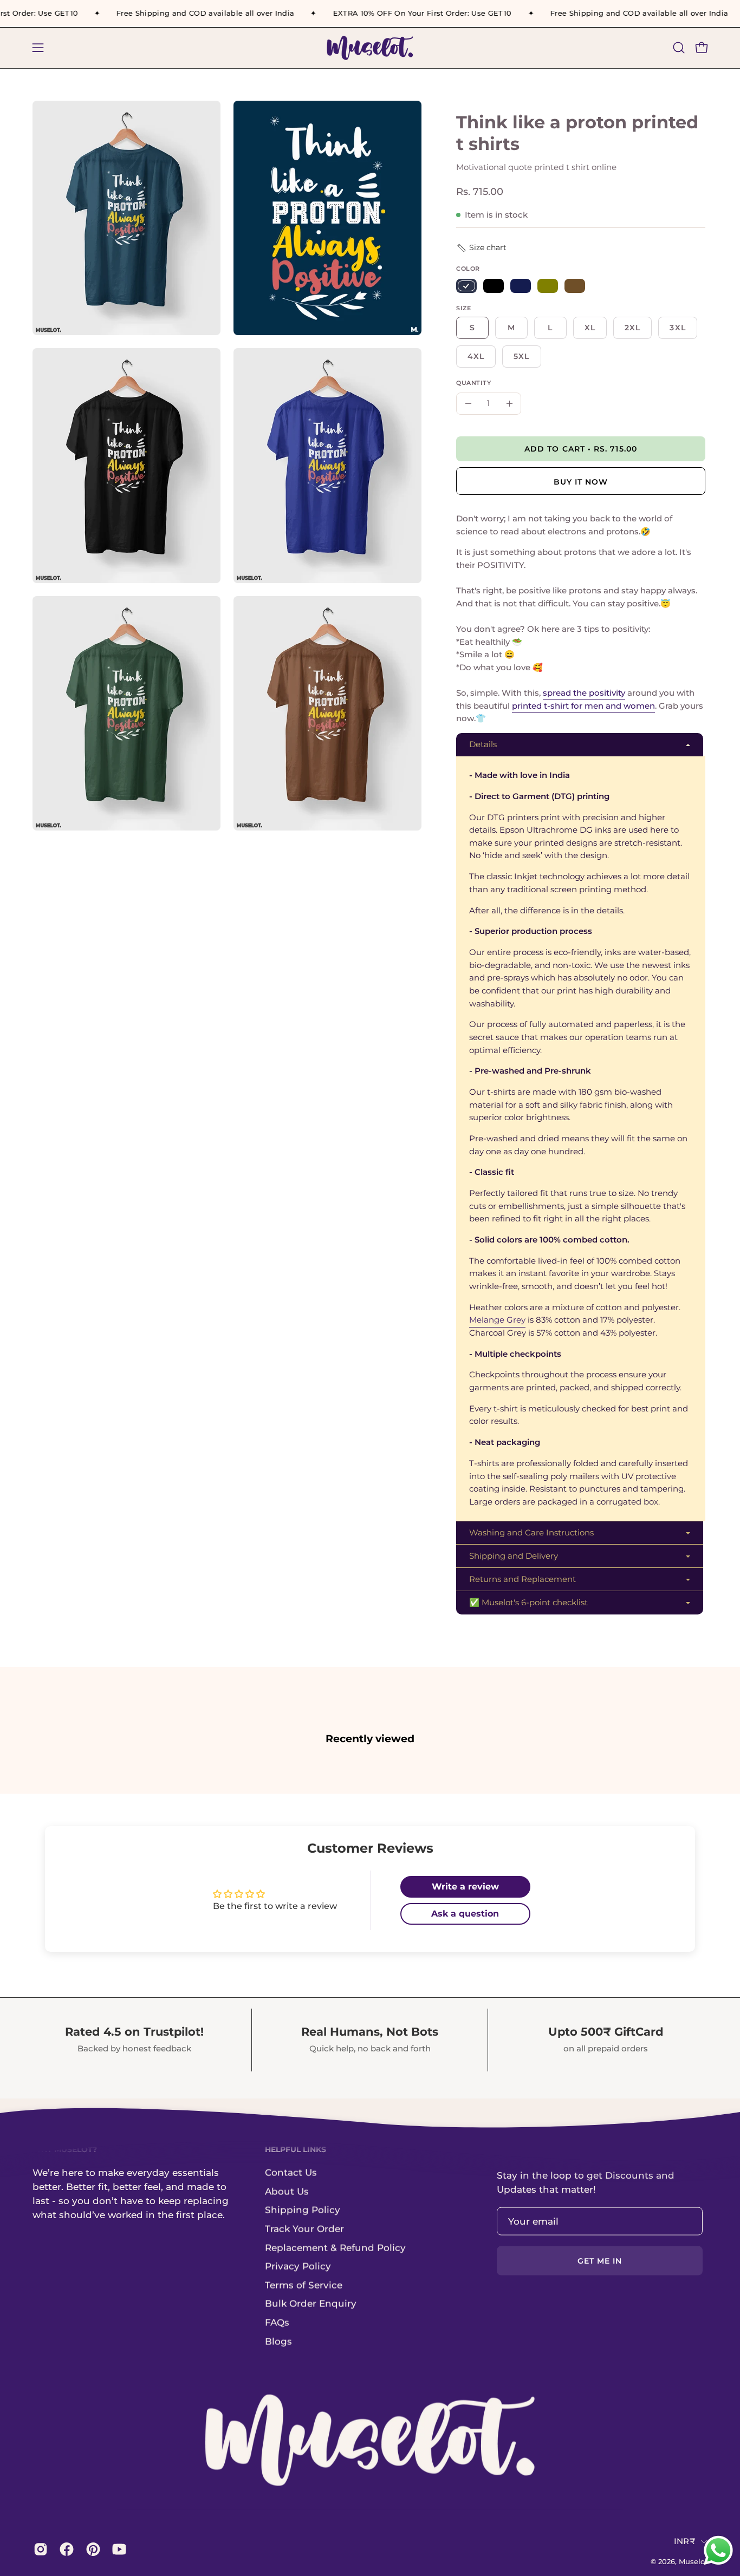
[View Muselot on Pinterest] (91, 2549)
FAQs (277, 2322)
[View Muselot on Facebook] (64, 2549)
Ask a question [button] (465, 1914)
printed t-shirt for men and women (583, 706)
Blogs (278, 2341)
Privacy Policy (298, 2266)
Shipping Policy (303, 2209)
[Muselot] (370, 48)
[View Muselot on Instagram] (38, 2549)
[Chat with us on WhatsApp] (718, 2564)
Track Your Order (304, 2228)
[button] (679, 48)
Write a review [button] (465, 1887)
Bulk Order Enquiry (311, 2304)
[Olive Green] (548, 286)
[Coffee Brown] (575, 286)
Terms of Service (304, 2285)
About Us (287, 2191)
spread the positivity (584, 693)
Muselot (693, 2561)
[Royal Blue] (521, 286)
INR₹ (685, 2541)
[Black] (494, 286)
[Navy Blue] (466, 286)
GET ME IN (600, 2261)
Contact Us (291, 2172)
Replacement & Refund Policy (335, 2247)
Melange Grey (497, 1320)
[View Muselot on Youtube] (117, 2549)
